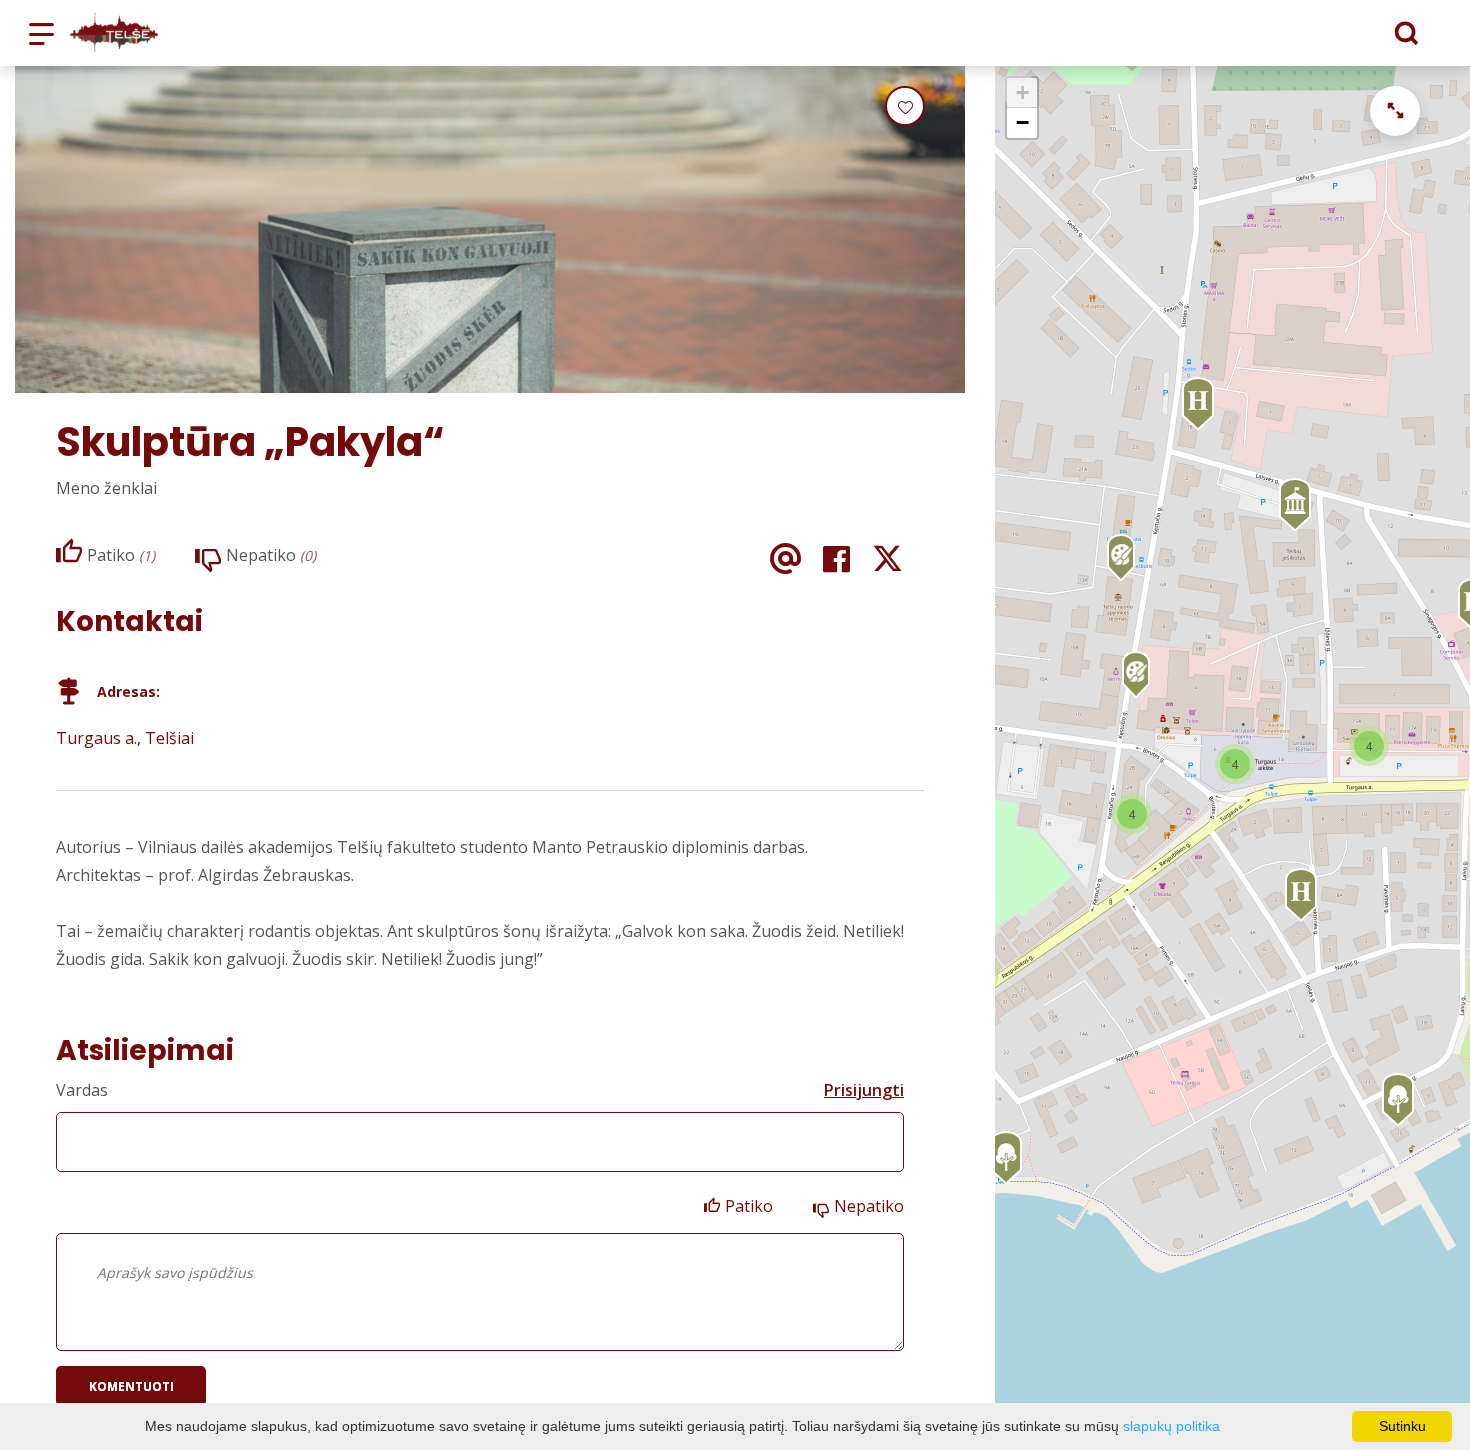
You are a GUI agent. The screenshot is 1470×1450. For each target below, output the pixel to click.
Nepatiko (869, 1206)
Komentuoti (131, 1386)
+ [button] (1022, 92)
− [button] (1022, 122)
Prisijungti (864, 1090)
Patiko (749, 1206)
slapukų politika (1171, 1426)
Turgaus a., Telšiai (125, 738)
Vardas (82, 1090)
